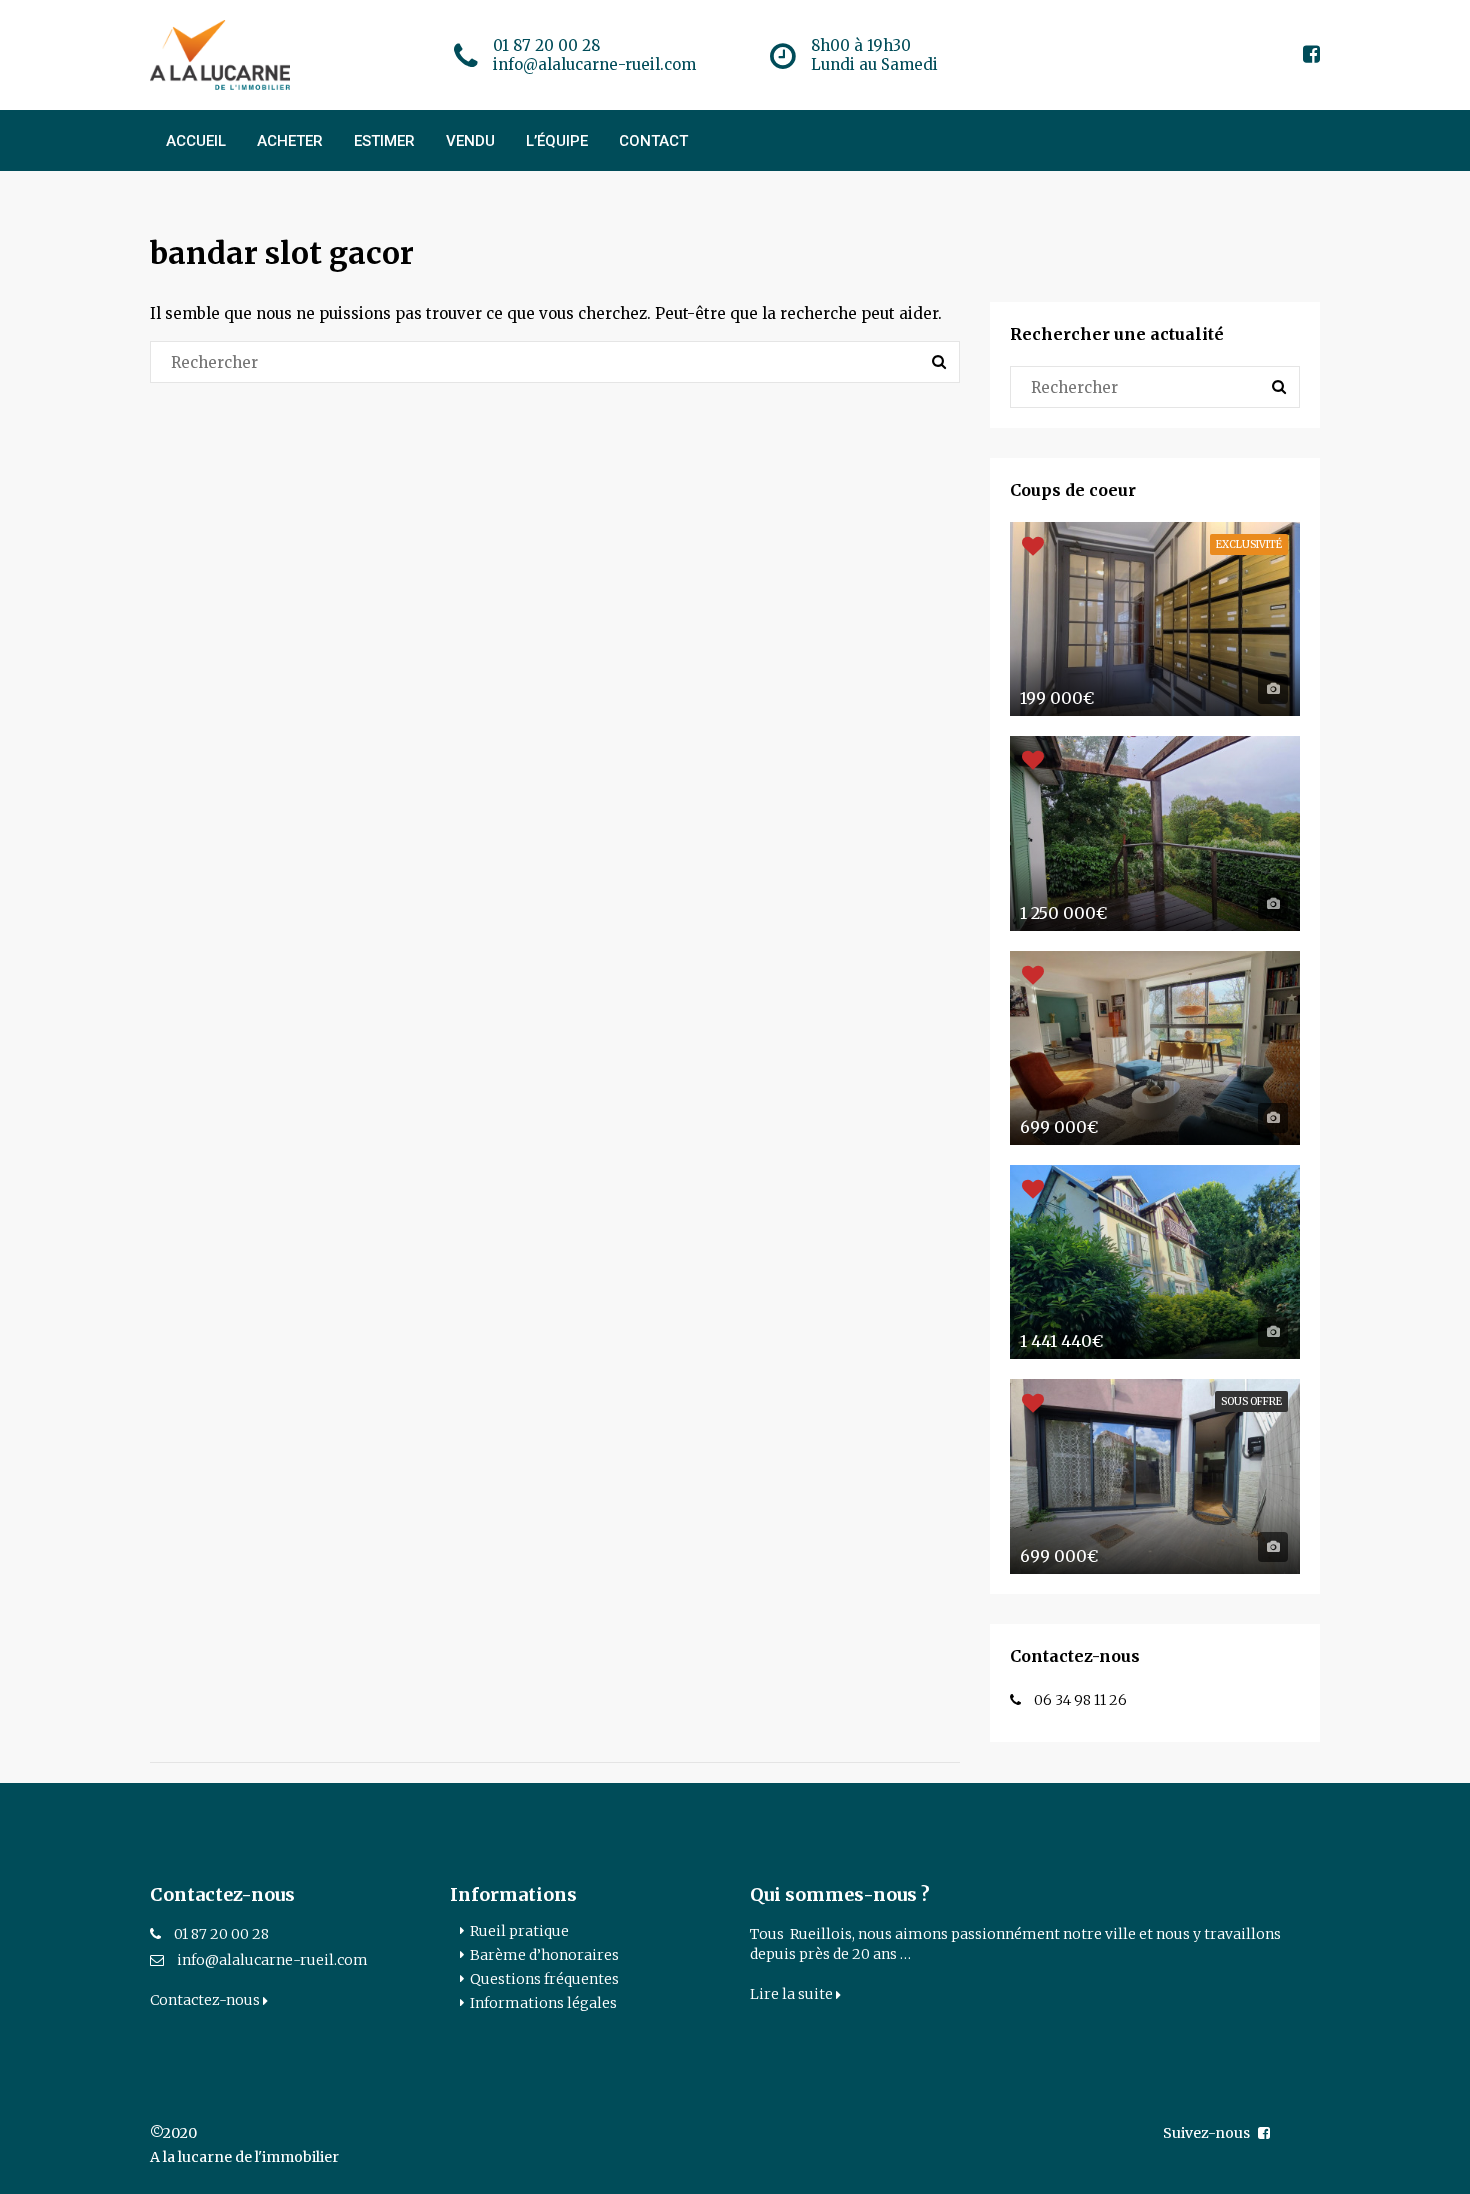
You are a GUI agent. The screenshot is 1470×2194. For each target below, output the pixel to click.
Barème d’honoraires (544, 1955)
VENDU (470, 141)
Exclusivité (1249, 544)
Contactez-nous (206, 2000)
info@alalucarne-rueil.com (272, 1960)
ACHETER (290, 141)
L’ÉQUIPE (557, 141)
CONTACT (653, 141)
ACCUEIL (196, 141)
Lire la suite (793, 1994)
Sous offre (1251, 1401)
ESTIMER (384, 141)
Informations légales (543, 2003)
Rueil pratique (519, 1931)
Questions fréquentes (544, 1979)
